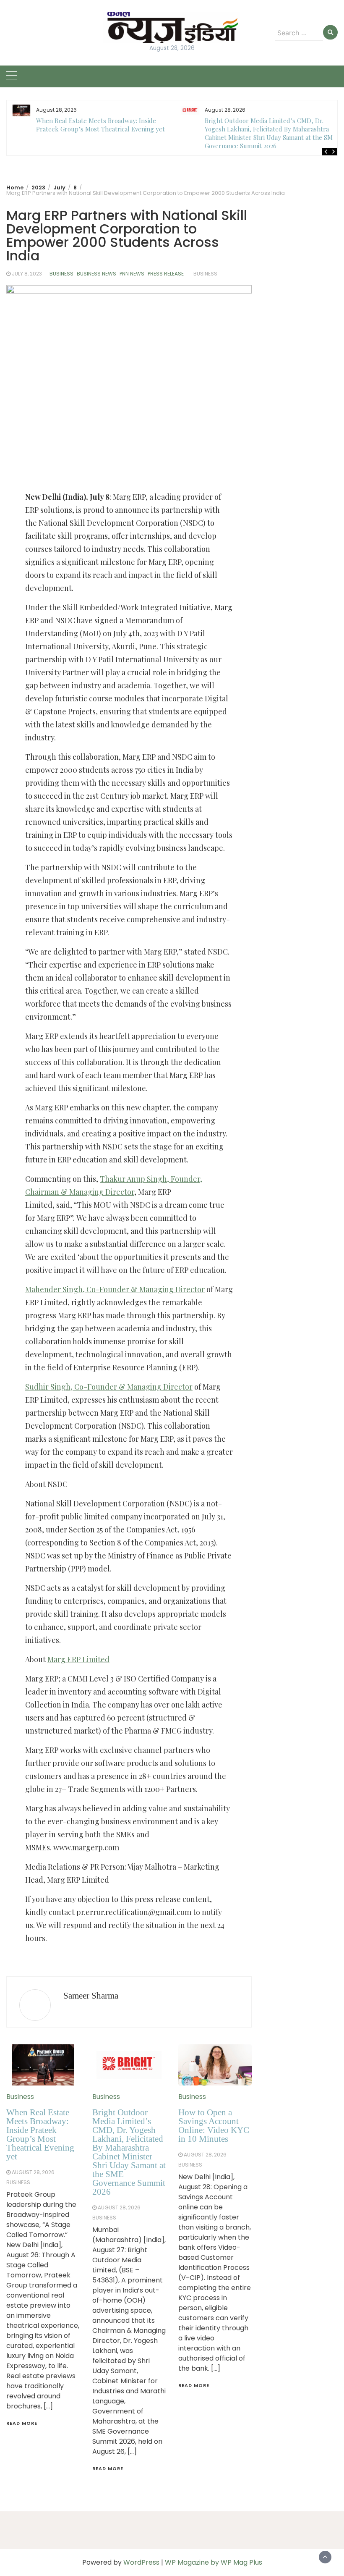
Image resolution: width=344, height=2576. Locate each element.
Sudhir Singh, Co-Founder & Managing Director (109, 1387)
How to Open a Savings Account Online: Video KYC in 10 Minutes (214, 2126)
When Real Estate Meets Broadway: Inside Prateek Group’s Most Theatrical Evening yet (100, 125)
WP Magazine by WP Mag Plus (214, 2562)
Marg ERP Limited (78, 1659)
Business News (96, 274)
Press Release (166, 274)
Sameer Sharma (91, 1996)
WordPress (141, 2562)
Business (61, 274)
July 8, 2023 (27, 274)
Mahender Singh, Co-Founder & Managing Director (115, 1289)
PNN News (132, 274)
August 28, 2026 (33, 2172)
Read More (22, 2423)
